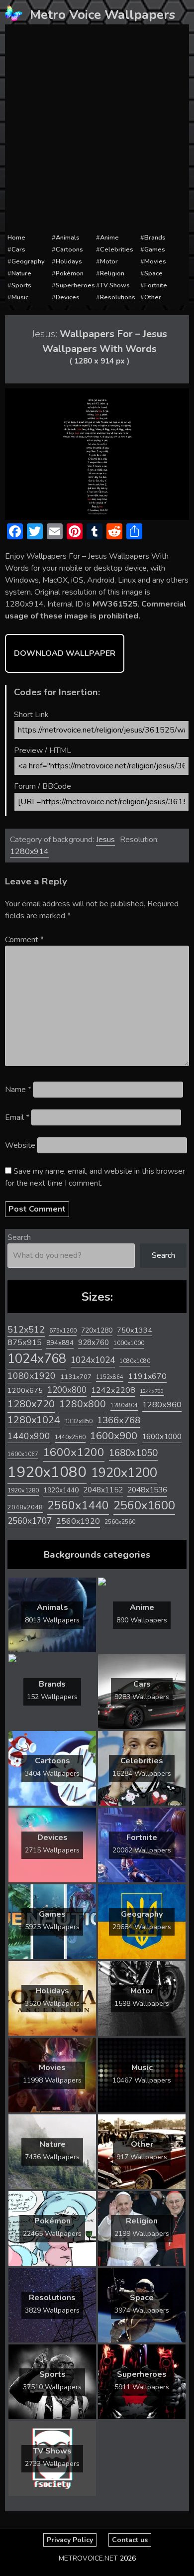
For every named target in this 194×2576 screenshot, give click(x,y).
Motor (109, 261)
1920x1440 (61, 1490)
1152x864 (110, 1377)
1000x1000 (129, 1343)
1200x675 (25, 1390)
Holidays (69, 261)
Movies (155, 261)
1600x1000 (162, 1437)
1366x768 (119, 1420)
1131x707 (76, 1377)
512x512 (26, 1330)
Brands (155, 238)
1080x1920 (32, 1376)
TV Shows (115, 285)
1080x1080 (135, 1361)
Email (17, 1117)
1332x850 (79, 1421)
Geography (28, 261)
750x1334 (135, 1330)
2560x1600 (144, 1505)
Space (153, 273)
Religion (112, 273)
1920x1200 (124, 1473)
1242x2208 (113, 1390)
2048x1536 (147, 1490)
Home (16, 238)
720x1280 (97, 1330)
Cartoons (69, 249)
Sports (21, 285)
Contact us (130, 2540)
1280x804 (124, 1406)
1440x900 (29, 1436)
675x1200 (63, 1331)
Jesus (105, 840)
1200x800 (67, 1390)
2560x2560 (120, 1522)
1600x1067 (23, 1454)
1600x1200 (74, 1452)
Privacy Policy (70, 2540)
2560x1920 (78, 1521)
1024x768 (37, 1359)
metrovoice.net (88, 2558)
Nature (21, 273)
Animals (68, 238)
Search (19, 1237)
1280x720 (31, 1404)
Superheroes (75, 285)
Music (20, 297)
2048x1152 (103, 1490)
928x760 (94, 1343)
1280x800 (83, 1404)
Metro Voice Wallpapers (102, 15)
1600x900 (114, 1436)
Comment (24, 940)
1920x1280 (23, 1490)
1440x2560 (70, 1437)
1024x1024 (93, 1360)
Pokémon (70, 273)
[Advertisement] (97, 129)
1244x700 (152, 1391)
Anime (109, 238)
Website (20, 1145)
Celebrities (117, 249)
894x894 (60, 1343)
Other (153, 297)
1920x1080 (47, 1472)
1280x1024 (34, 1420)
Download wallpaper (65, 653)
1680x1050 (133, 1453)
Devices (68, 297)
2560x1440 (78, 1506)
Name (18, 1090)
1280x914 (29, 852)
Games (155, 249)
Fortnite (156, 285)
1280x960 (162, 1405)
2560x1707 (30, 1521)
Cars (18, 249)
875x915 (25, 1342)
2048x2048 (25, 1507)
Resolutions (118, 297)
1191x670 (147, 1376)
